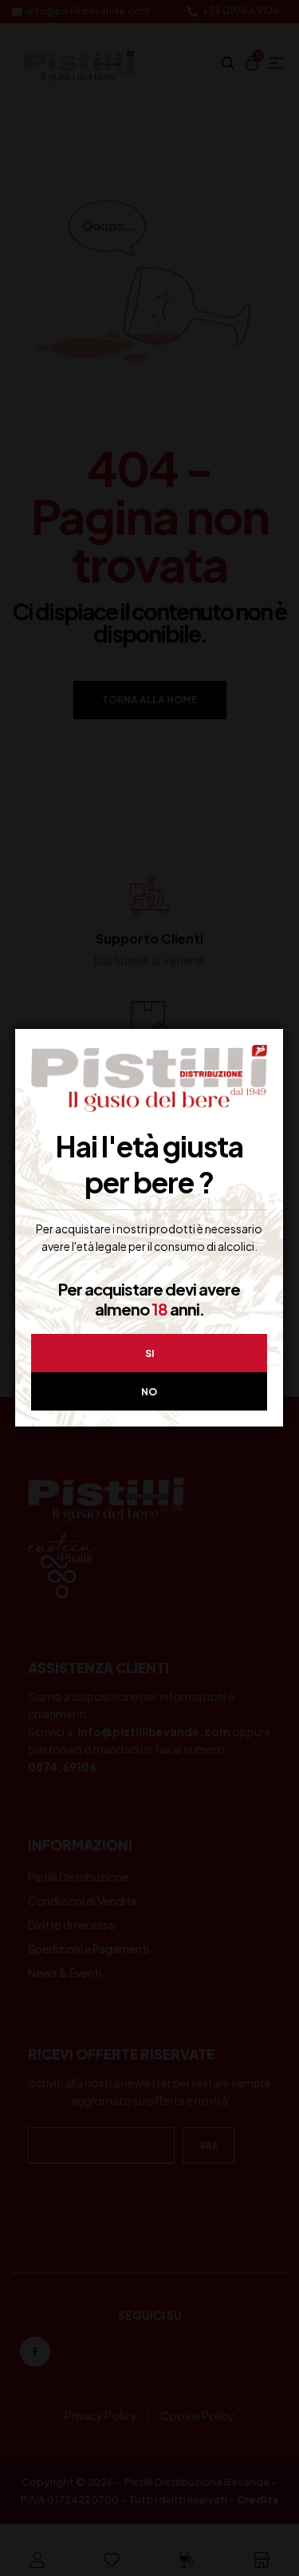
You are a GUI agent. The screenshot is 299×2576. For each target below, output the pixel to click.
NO (149, 1392)
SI (149, 1353)
